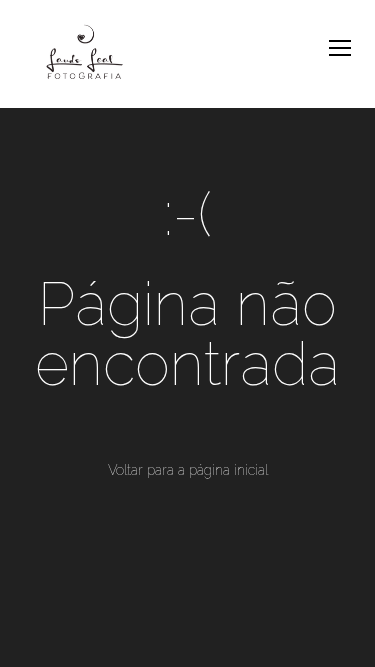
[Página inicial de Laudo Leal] (84, 54)
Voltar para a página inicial (188, 470)
